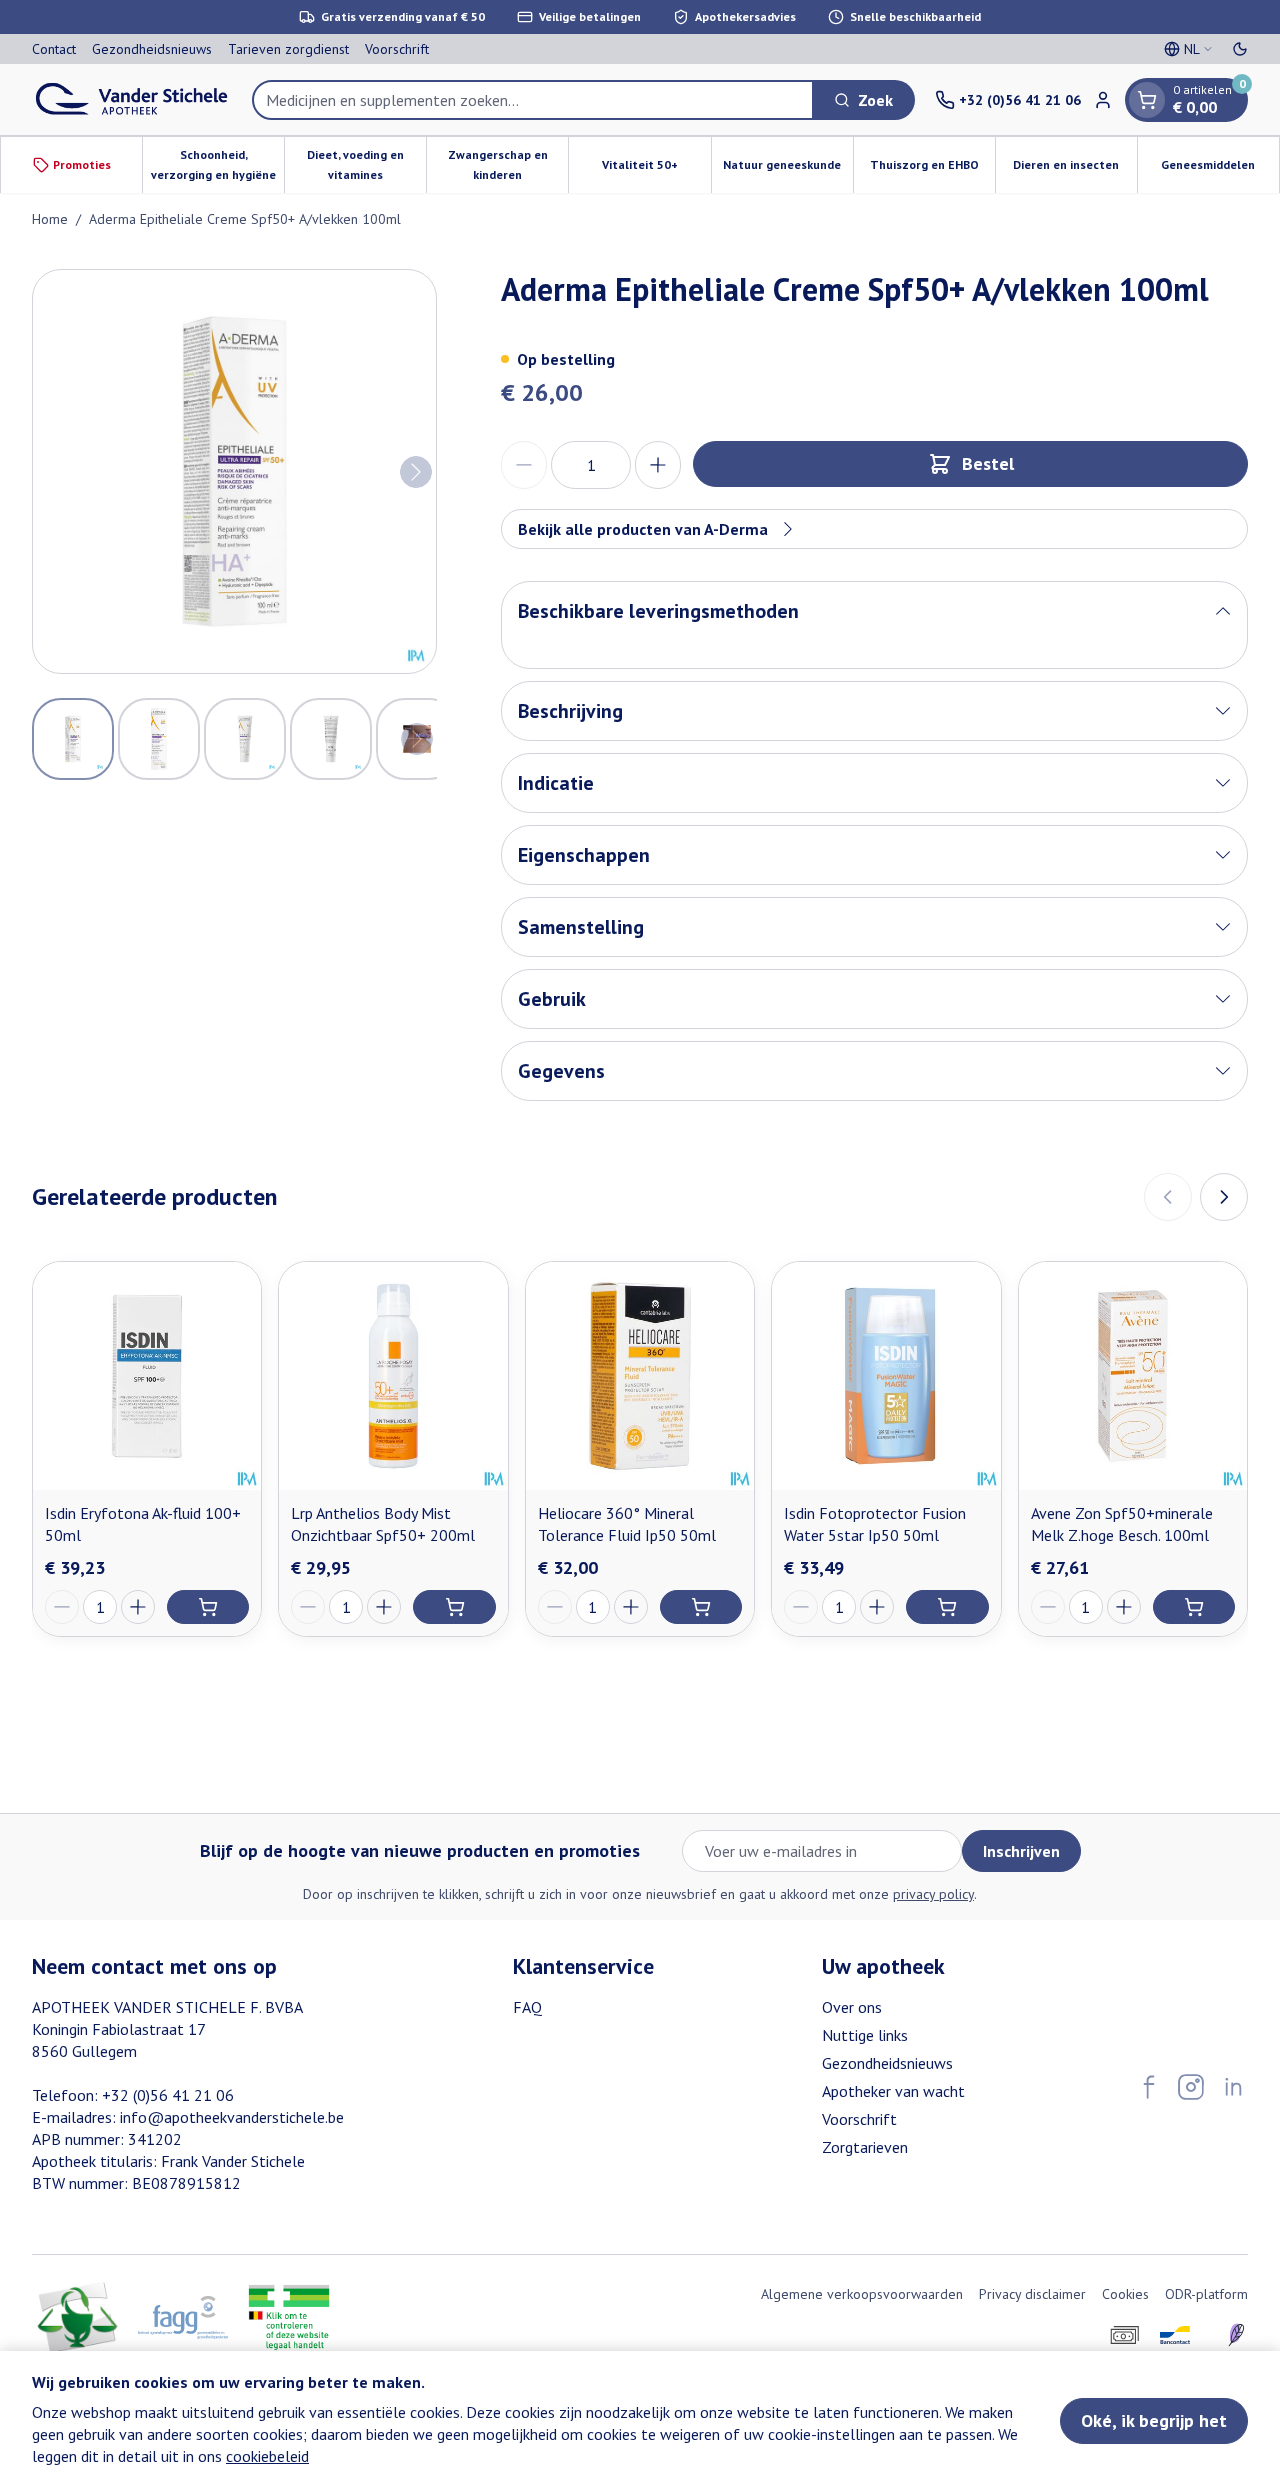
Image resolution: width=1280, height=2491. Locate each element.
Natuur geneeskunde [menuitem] (788, 169)
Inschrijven (1021, 1851)
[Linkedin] (1233, 2087)
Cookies (1125, 2294)
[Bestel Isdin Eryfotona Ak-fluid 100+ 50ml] (208, 1607)
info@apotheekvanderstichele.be (232, 2117)
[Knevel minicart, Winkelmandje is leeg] (1147, 100)
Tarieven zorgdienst (288, 49)
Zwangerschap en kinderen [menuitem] (508, 164)
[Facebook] (1149, 2087)
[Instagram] (1191, 2087)
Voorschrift (397, 49)
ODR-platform (1206, 2294)
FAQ (527, 2007)
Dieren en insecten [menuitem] (1075, 169)
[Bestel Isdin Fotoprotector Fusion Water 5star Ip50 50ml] (947, 1607)
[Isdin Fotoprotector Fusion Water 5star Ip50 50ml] (886, 1376)
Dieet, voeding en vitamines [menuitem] (366, 164)
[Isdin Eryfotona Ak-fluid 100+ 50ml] (147, 1376)
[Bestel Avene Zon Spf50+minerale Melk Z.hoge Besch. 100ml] (1194, 1607)
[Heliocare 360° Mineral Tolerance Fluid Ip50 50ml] (640, 1376)
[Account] (1103, 100)
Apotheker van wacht (893, 2091)
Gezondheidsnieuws (152, 49)
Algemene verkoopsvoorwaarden (862, 2294)
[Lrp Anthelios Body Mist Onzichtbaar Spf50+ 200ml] (393, 1376)
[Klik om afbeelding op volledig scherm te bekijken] (234, 471)
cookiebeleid (267, 2456)
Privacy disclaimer (1032, 2294)
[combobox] (533, 100)
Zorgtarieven (865, 2147)
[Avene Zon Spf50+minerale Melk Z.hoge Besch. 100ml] (1133, 1376)
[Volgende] (416, 472)
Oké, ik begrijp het (1154, 2420)
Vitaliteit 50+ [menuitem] (656, 169)
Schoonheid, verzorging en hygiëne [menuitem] (217, 164)
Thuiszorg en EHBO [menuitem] (932, 169)
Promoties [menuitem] (82, 164)
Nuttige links (865, 2035)
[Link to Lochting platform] (1236, 2335)
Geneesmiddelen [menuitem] (1220, 169)
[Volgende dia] (1224, 1197)
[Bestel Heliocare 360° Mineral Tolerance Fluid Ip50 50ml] (701, 1607)
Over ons (852, 2007)
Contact (54, 49)
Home (50, 219)
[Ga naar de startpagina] (132, 99)
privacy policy (933, 1894)
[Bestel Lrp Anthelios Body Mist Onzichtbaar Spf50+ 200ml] (454, 1607)
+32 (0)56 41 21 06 (168, 2095)
